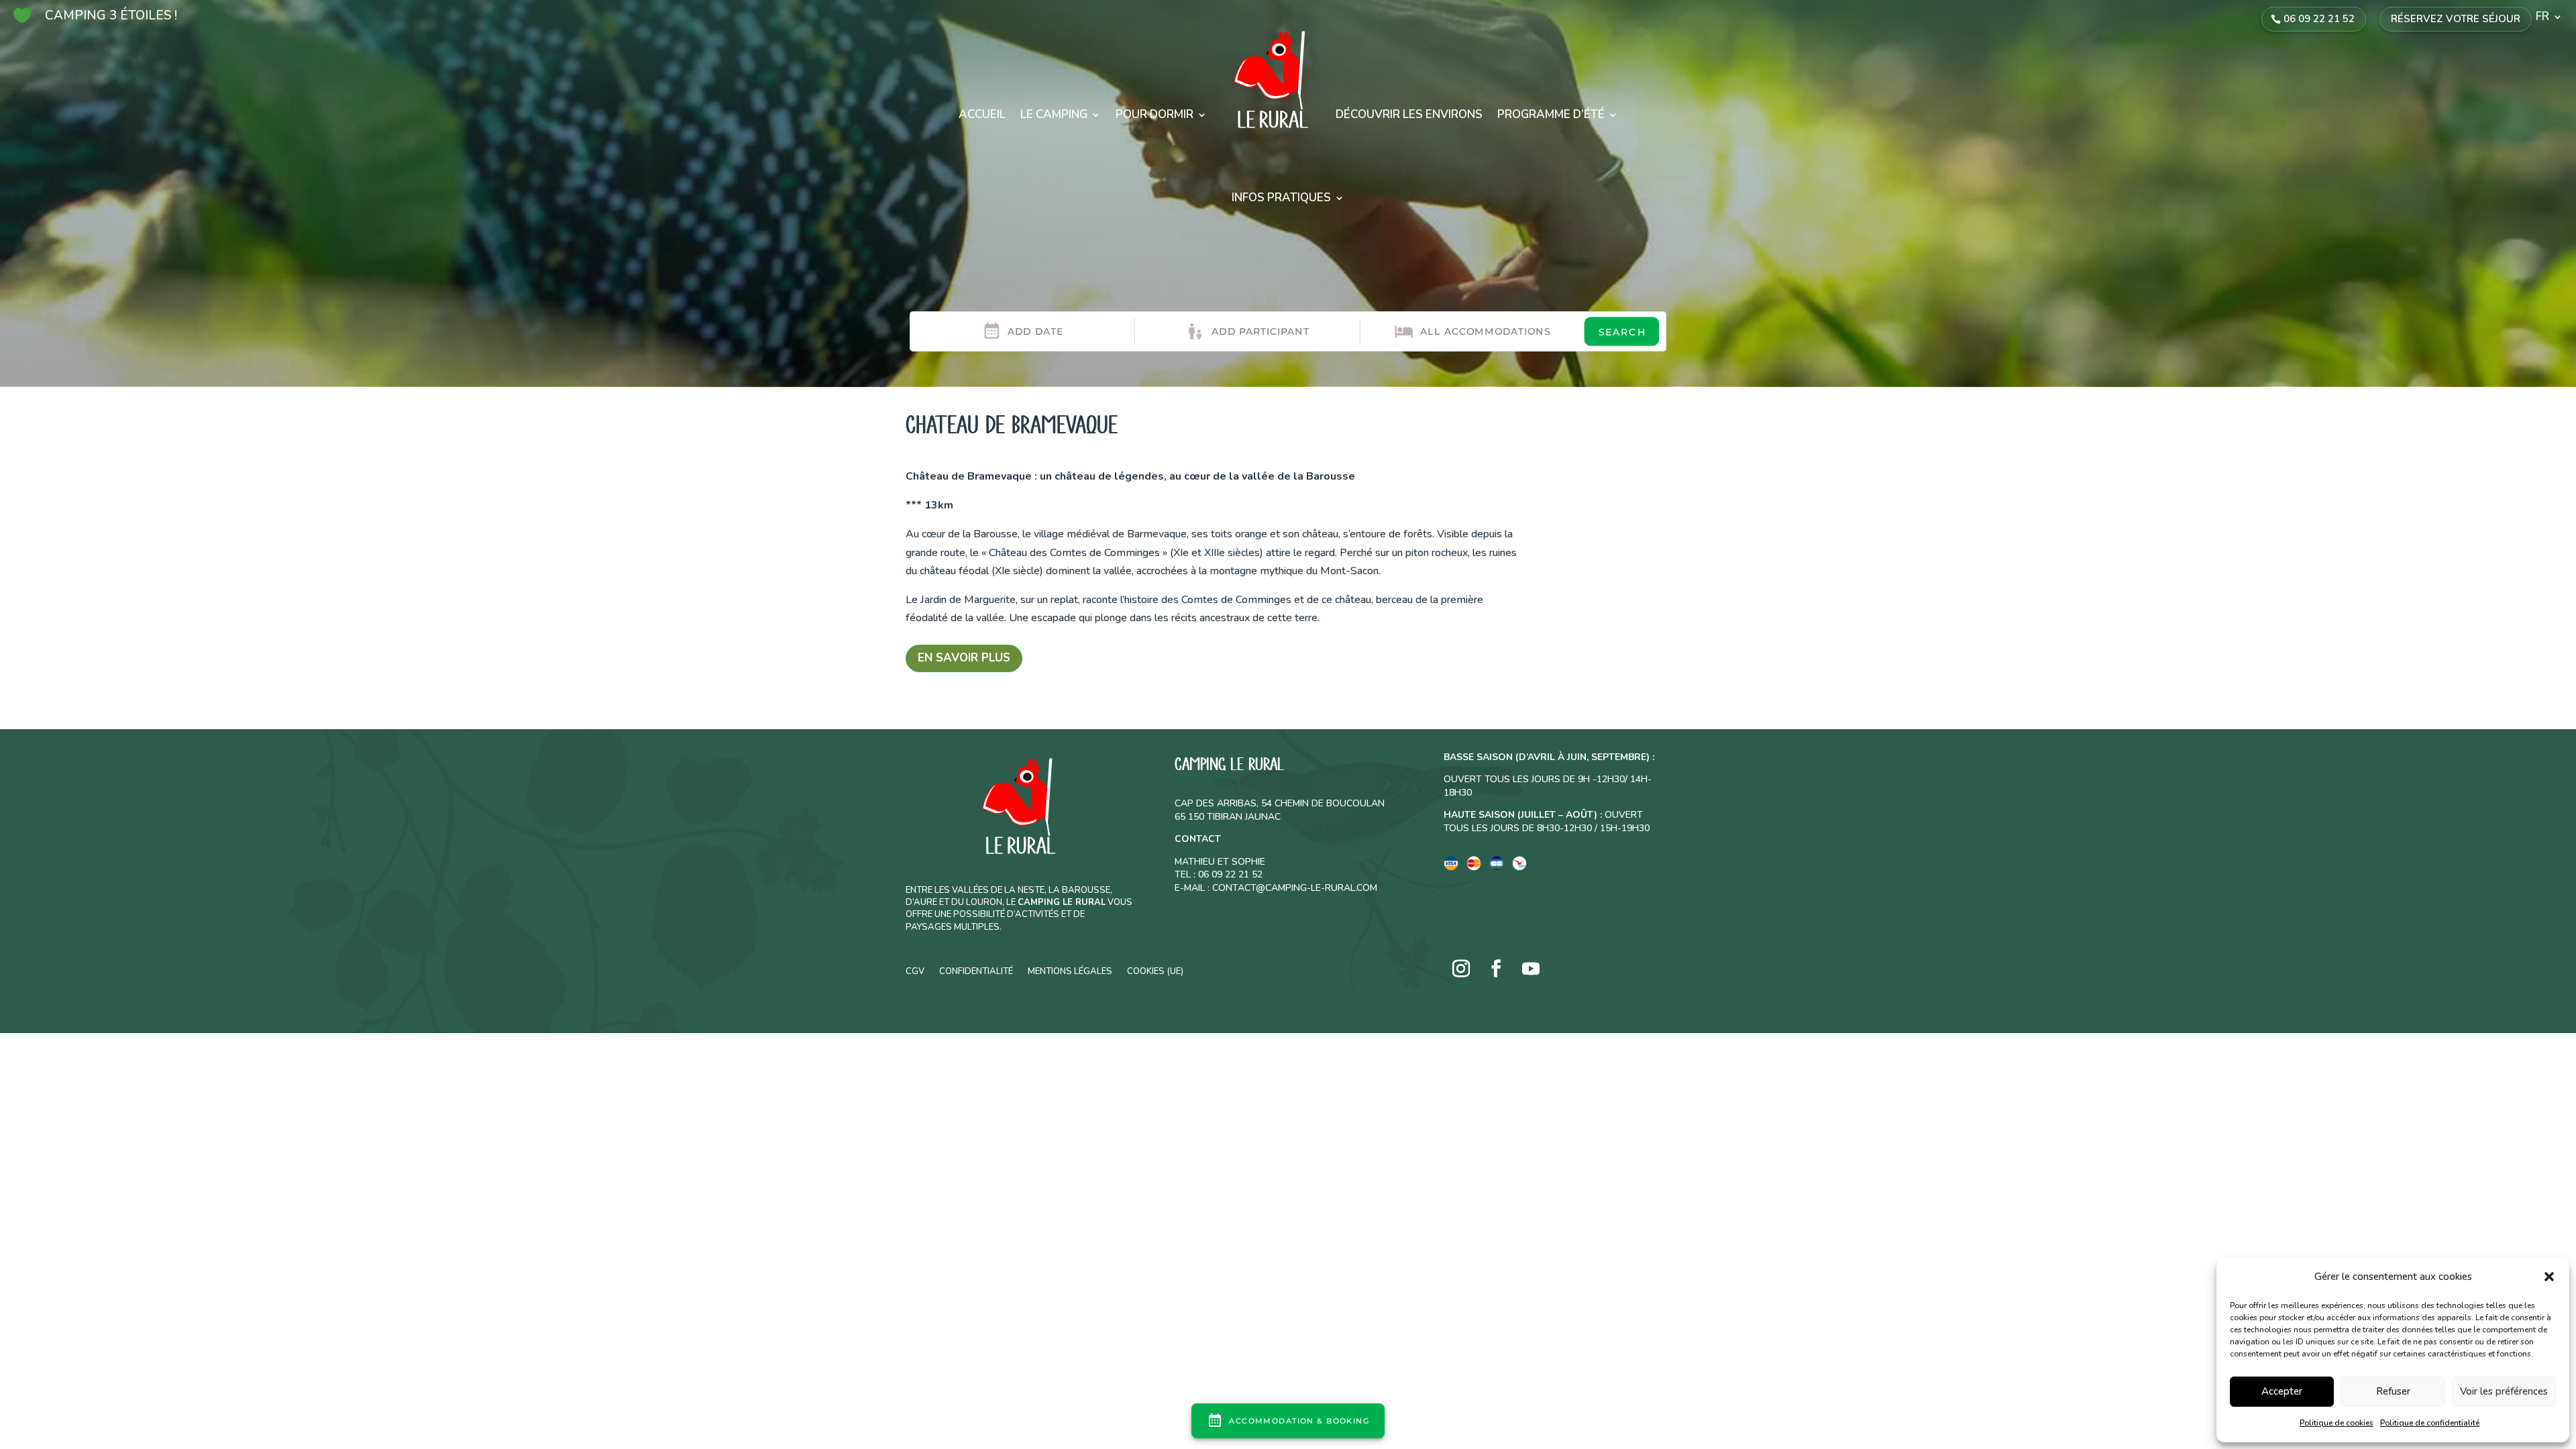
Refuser (2393, 1391)
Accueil (982, 114)
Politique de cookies (2337, 1423)
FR (2542, 18)
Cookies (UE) (1155, 971)
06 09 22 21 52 (2319, 19)
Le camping (1054, 114)
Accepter (2282, 1391)
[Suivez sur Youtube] (1531, 969)
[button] (2549, 1277)
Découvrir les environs (1409, 114)
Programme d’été (1551, 114)
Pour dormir (1155, 114)
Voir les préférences (2504, 1391)
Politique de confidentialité (2430, 1423)
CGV (915, 971)
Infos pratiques (1281, 198)
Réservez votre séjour (2456, 19)
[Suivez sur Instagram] (1461, 969)
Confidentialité (976, 971)
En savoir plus (964, 658)
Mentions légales (1070, 971)
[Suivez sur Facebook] (1496, 969)
